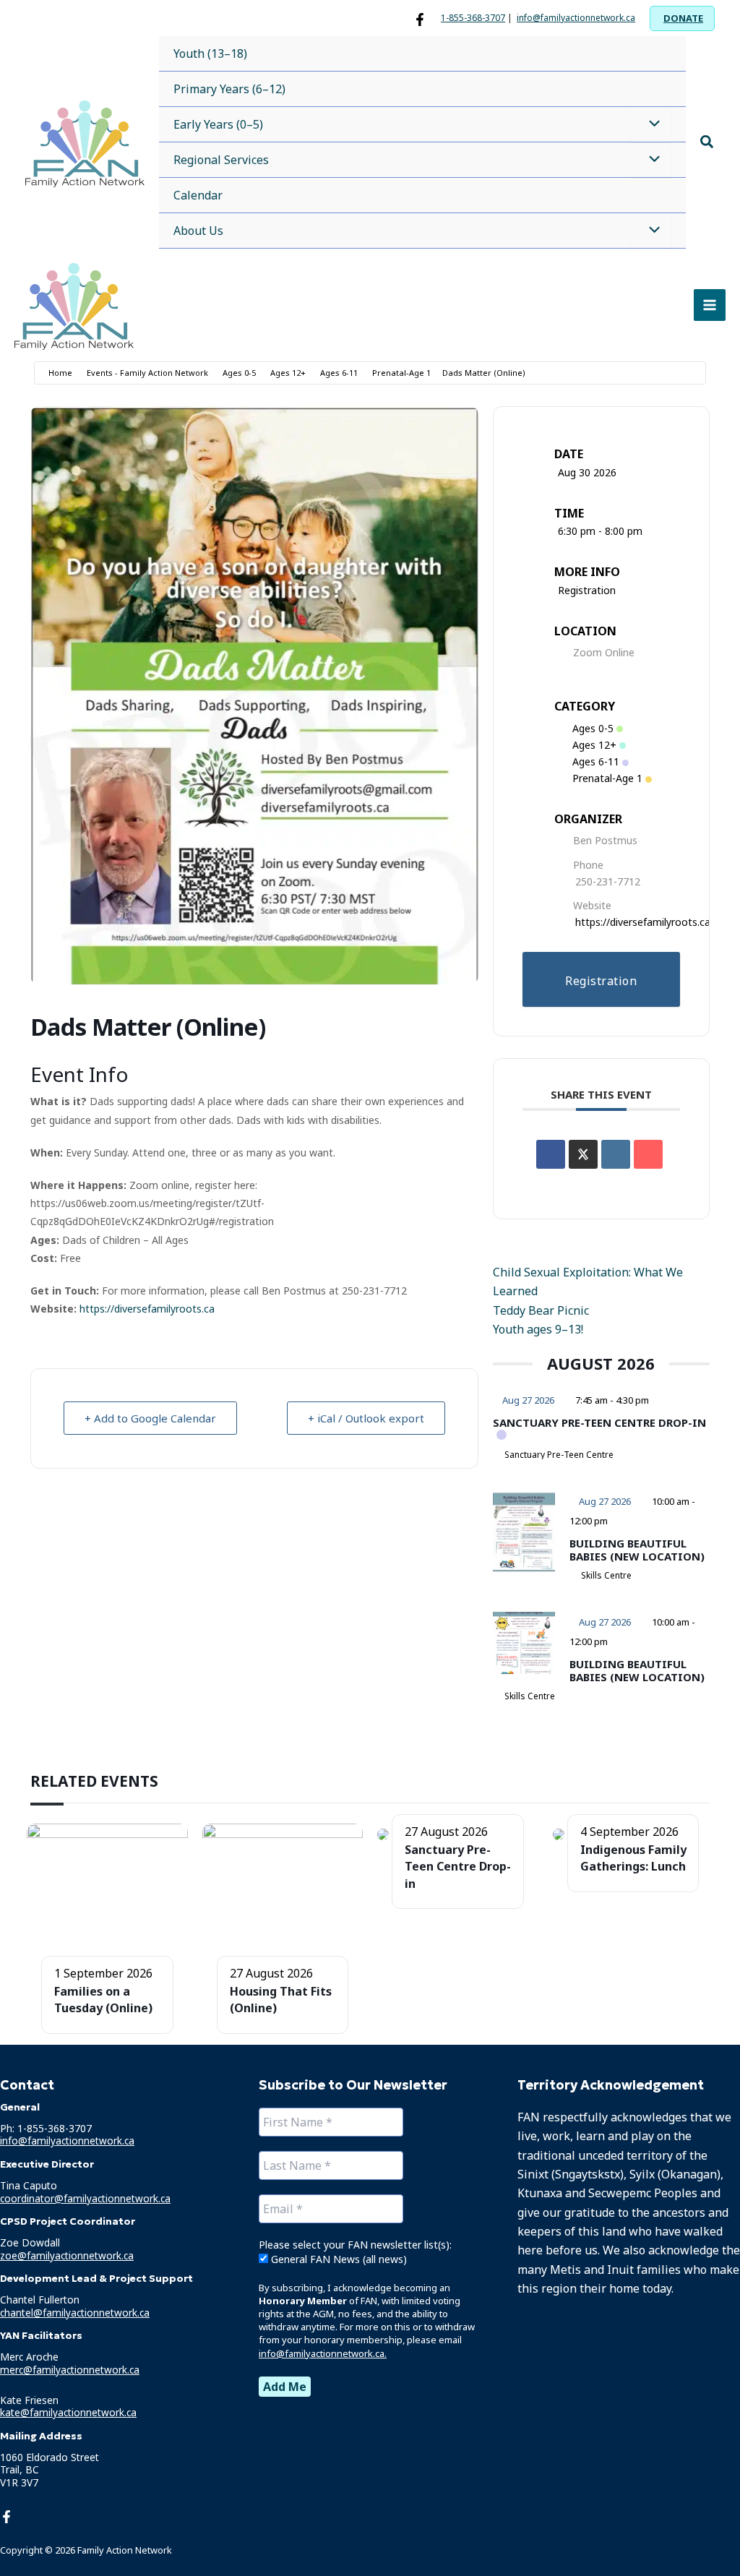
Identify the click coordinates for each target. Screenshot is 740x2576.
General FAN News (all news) (337, 2259)
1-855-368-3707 (473, 18)
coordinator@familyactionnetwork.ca (85, 2198)
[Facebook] (420, 20)
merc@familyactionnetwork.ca (70, 2370)
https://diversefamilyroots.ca (146, 1309)
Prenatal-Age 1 (401, 373)
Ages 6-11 (339, 373)
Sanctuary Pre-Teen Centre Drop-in (599, 1422)
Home (60, 373)
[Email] (648, 1154)
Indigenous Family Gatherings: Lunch (633, 1858)
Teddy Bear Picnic (541, 1310)
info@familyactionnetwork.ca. (323, 2353)
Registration (587, 590)
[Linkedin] (616, 1154)
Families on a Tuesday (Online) (103, 2000)
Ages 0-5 (239, 373)
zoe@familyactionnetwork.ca (67, 2255)
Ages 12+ (288, 373)
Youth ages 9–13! (538, 1329)
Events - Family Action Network (147, 373)
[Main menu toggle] (710, 305)
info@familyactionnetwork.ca (576, 18)
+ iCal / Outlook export (366, 1418)
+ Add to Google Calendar (150, 1418)
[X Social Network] (583, 1154)
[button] (682, 18)
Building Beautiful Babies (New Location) (637, 1550)
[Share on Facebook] (551, 1154)
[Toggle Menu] (651, 124)
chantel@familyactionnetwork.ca (75, 2313)
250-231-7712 (608, 881)
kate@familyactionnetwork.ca (68, 2412)
